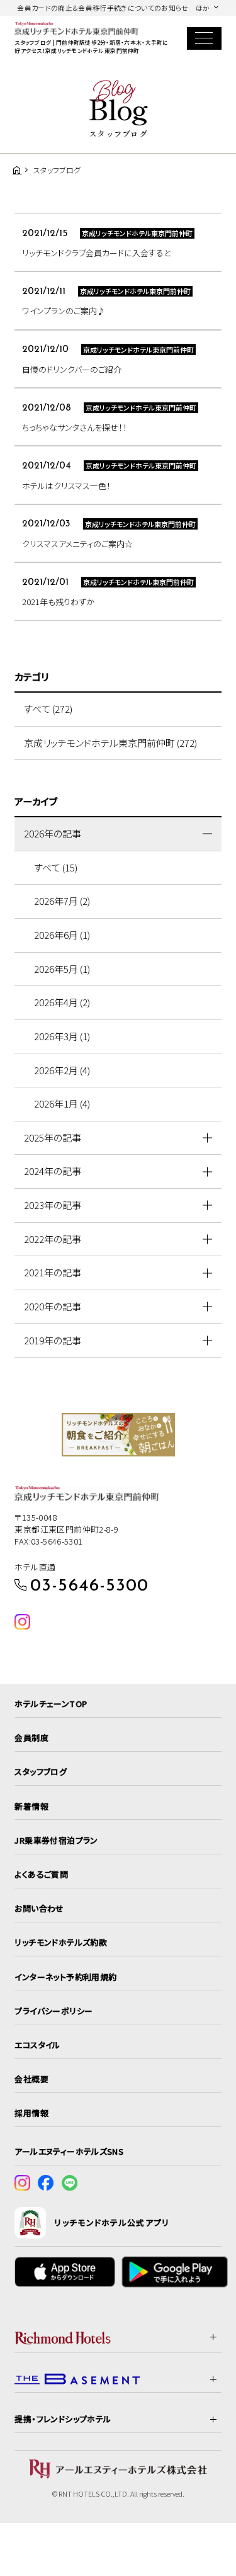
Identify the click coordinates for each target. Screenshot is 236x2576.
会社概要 (31, 2079)
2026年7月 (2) (62, 901)
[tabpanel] (118, 1435)
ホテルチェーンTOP (51, 1704)
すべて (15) (56, 867)
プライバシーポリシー (53, 2011)
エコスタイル (37, 2045)
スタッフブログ (41, 1772)
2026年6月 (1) (62, 935)
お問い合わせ (39, 1908)
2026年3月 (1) (62, 1036)
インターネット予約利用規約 (65, 1977)
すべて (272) (48, 709)
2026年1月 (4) (62, 1104)
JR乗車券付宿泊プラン (56, 1840)
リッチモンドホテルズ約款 (61, 1942)
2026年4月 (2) (62, 1002)
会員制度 (31, 1738)
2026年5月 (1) (62, 969)
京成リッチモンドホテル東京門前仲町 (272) (110, 743)
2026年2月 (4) (62, 1070)
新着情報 (31, 1806)
